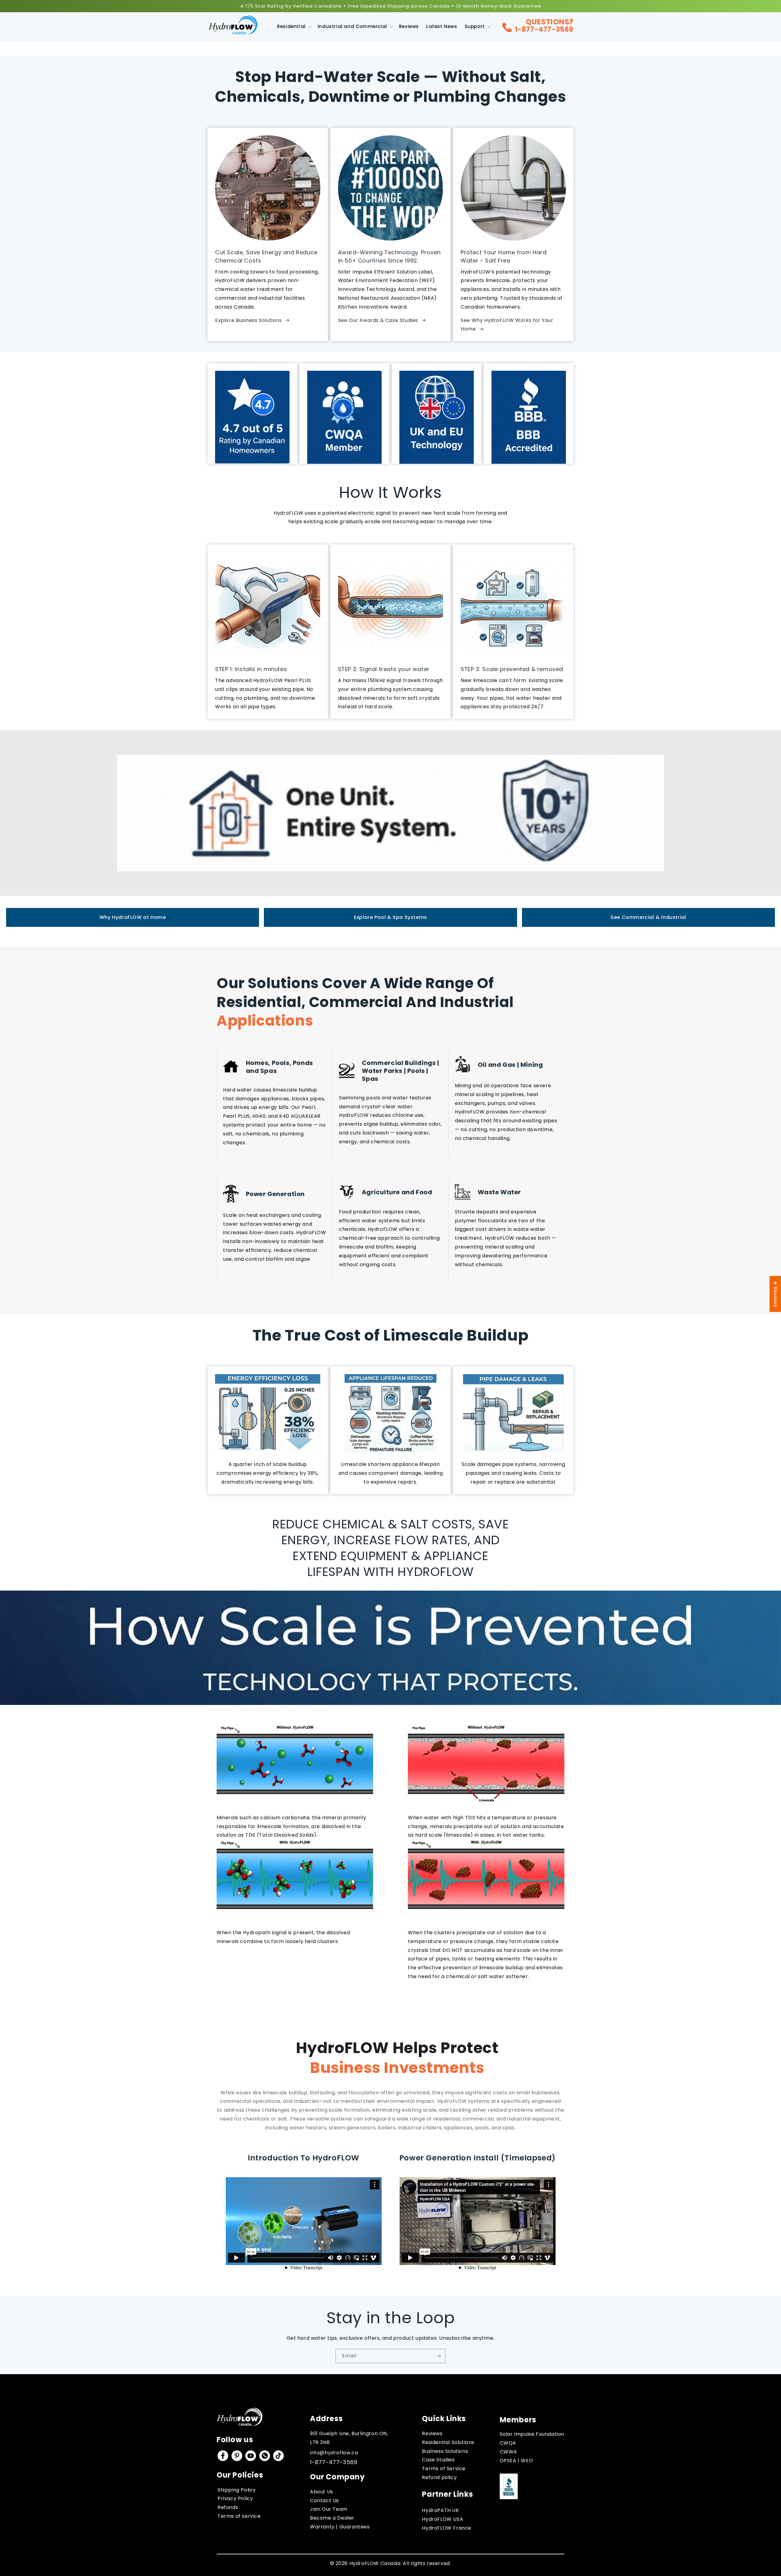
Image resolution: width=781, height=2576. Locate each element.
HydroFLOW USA (443, 2519)
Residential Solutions (448, 2442)
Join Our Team (329, 2509)
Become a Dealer (332, 2518)
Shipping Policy (237, 2490)
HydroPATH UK (440, 2510)
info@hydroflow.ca (334, 2453)
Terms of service (239, 2516)
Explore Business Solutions (248, 320)
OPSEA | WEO (516, 2461)
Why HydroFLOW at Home (133, 917)
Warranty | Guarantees (340, 2527)
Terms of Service (444, 2469)
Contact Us (324, 2501)
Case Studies (438, 2460)
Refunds (228, 2507)
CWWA (508, 2452)
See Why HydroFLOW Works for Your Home (507, 325)
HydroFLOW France (447, 2528)
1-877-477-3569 (544, 29)
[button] (294, 27)
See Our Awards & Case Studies (378, 320)
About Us (322, 2492)
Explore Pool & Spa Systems (390, 917)
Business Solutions (445, 2451)
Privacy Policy (235, 2498)
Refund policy (439, 2477)
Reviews (432, 2433)
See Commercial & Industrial (648, 917)
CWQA (508, 2443)
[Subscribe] (438, 2356)
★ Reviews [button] (775, 1294)
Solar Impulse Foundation (532, 2434)
